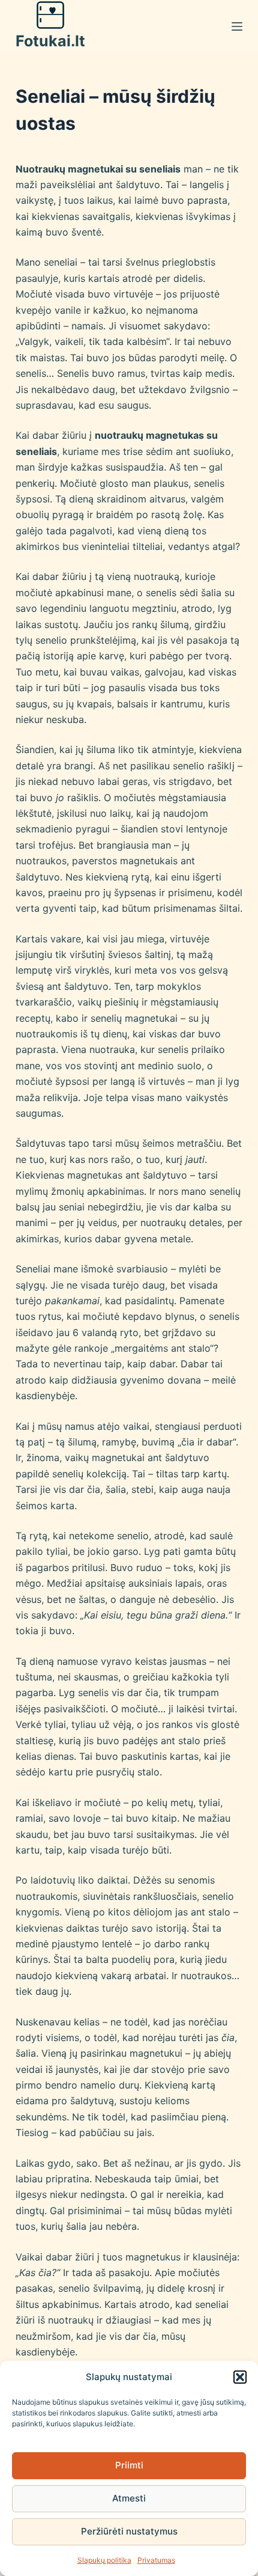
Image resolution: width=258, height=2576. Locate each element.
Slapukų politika (104, 2560)
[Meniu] (237, 26)
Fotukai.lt (50, 41)
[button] (240, 2377)
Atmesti (129, 2498)
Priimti (129, 2465)
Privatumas (156, 2560)
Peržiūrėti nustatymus (129, 2531)
